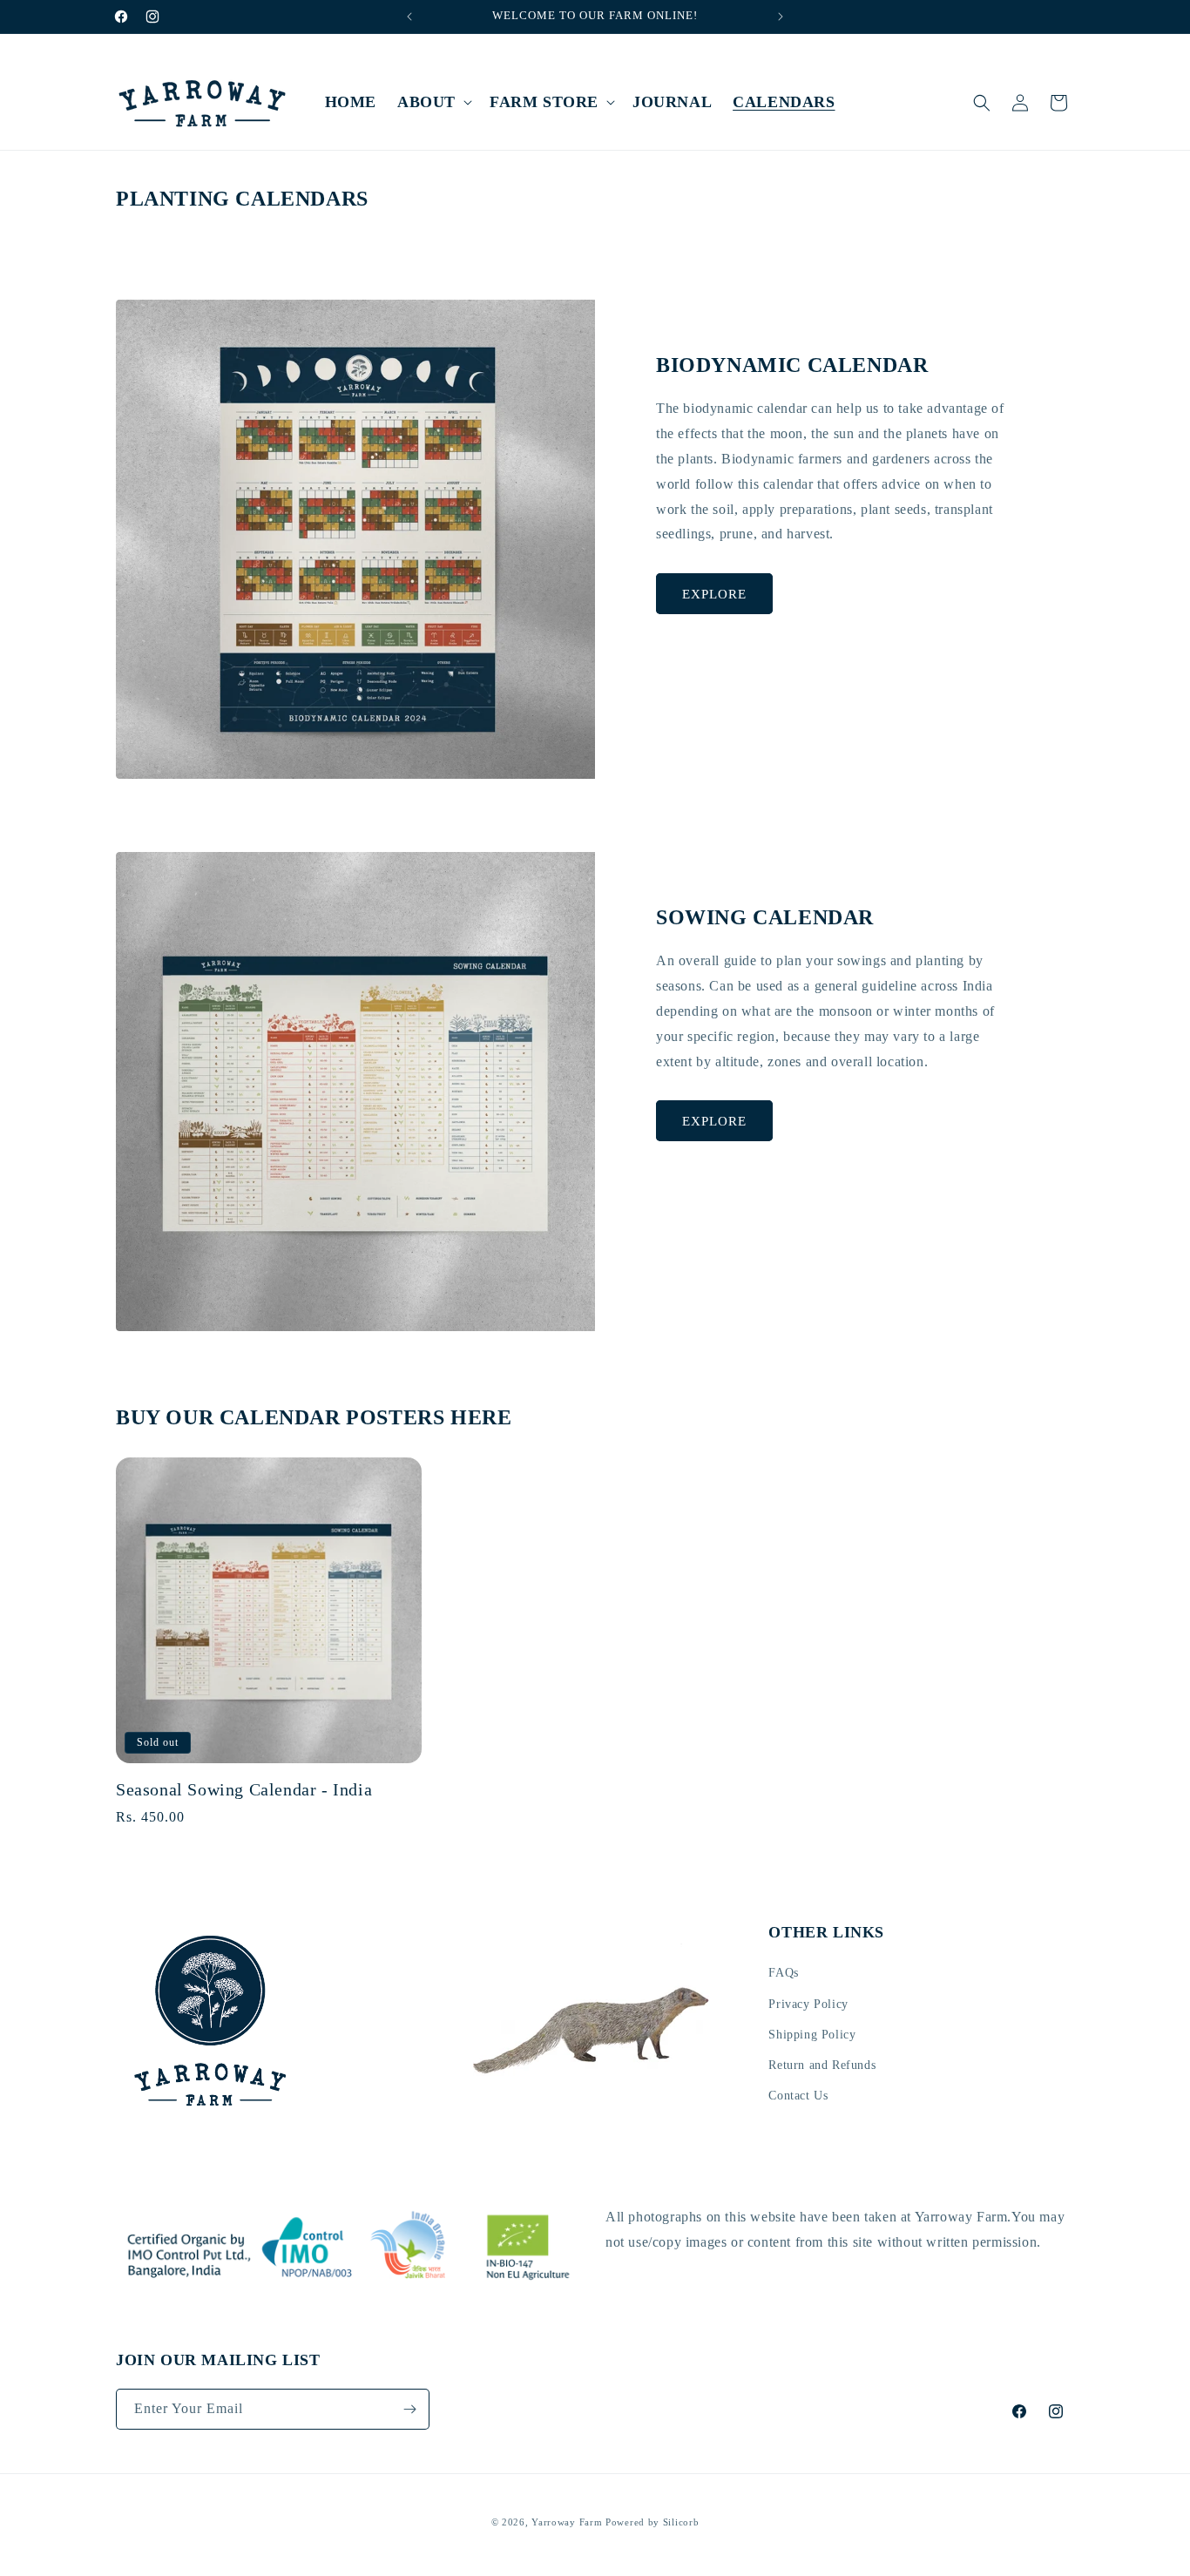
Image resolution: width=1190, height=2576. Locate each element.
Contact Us (798, 2096)
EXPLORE (714, 594)
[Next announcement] (781, 17)
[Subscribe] (409, 2409)
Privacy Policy (808, 2004)
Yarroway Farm (567, 2522)
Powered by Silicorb (652, 2522)
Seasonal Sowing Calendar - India (244, 1789)
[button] (433, 102)
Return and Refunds (822, 2065)
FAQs (783, 1974)
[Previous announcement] (409, 17)
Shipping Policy (812, 2035)
